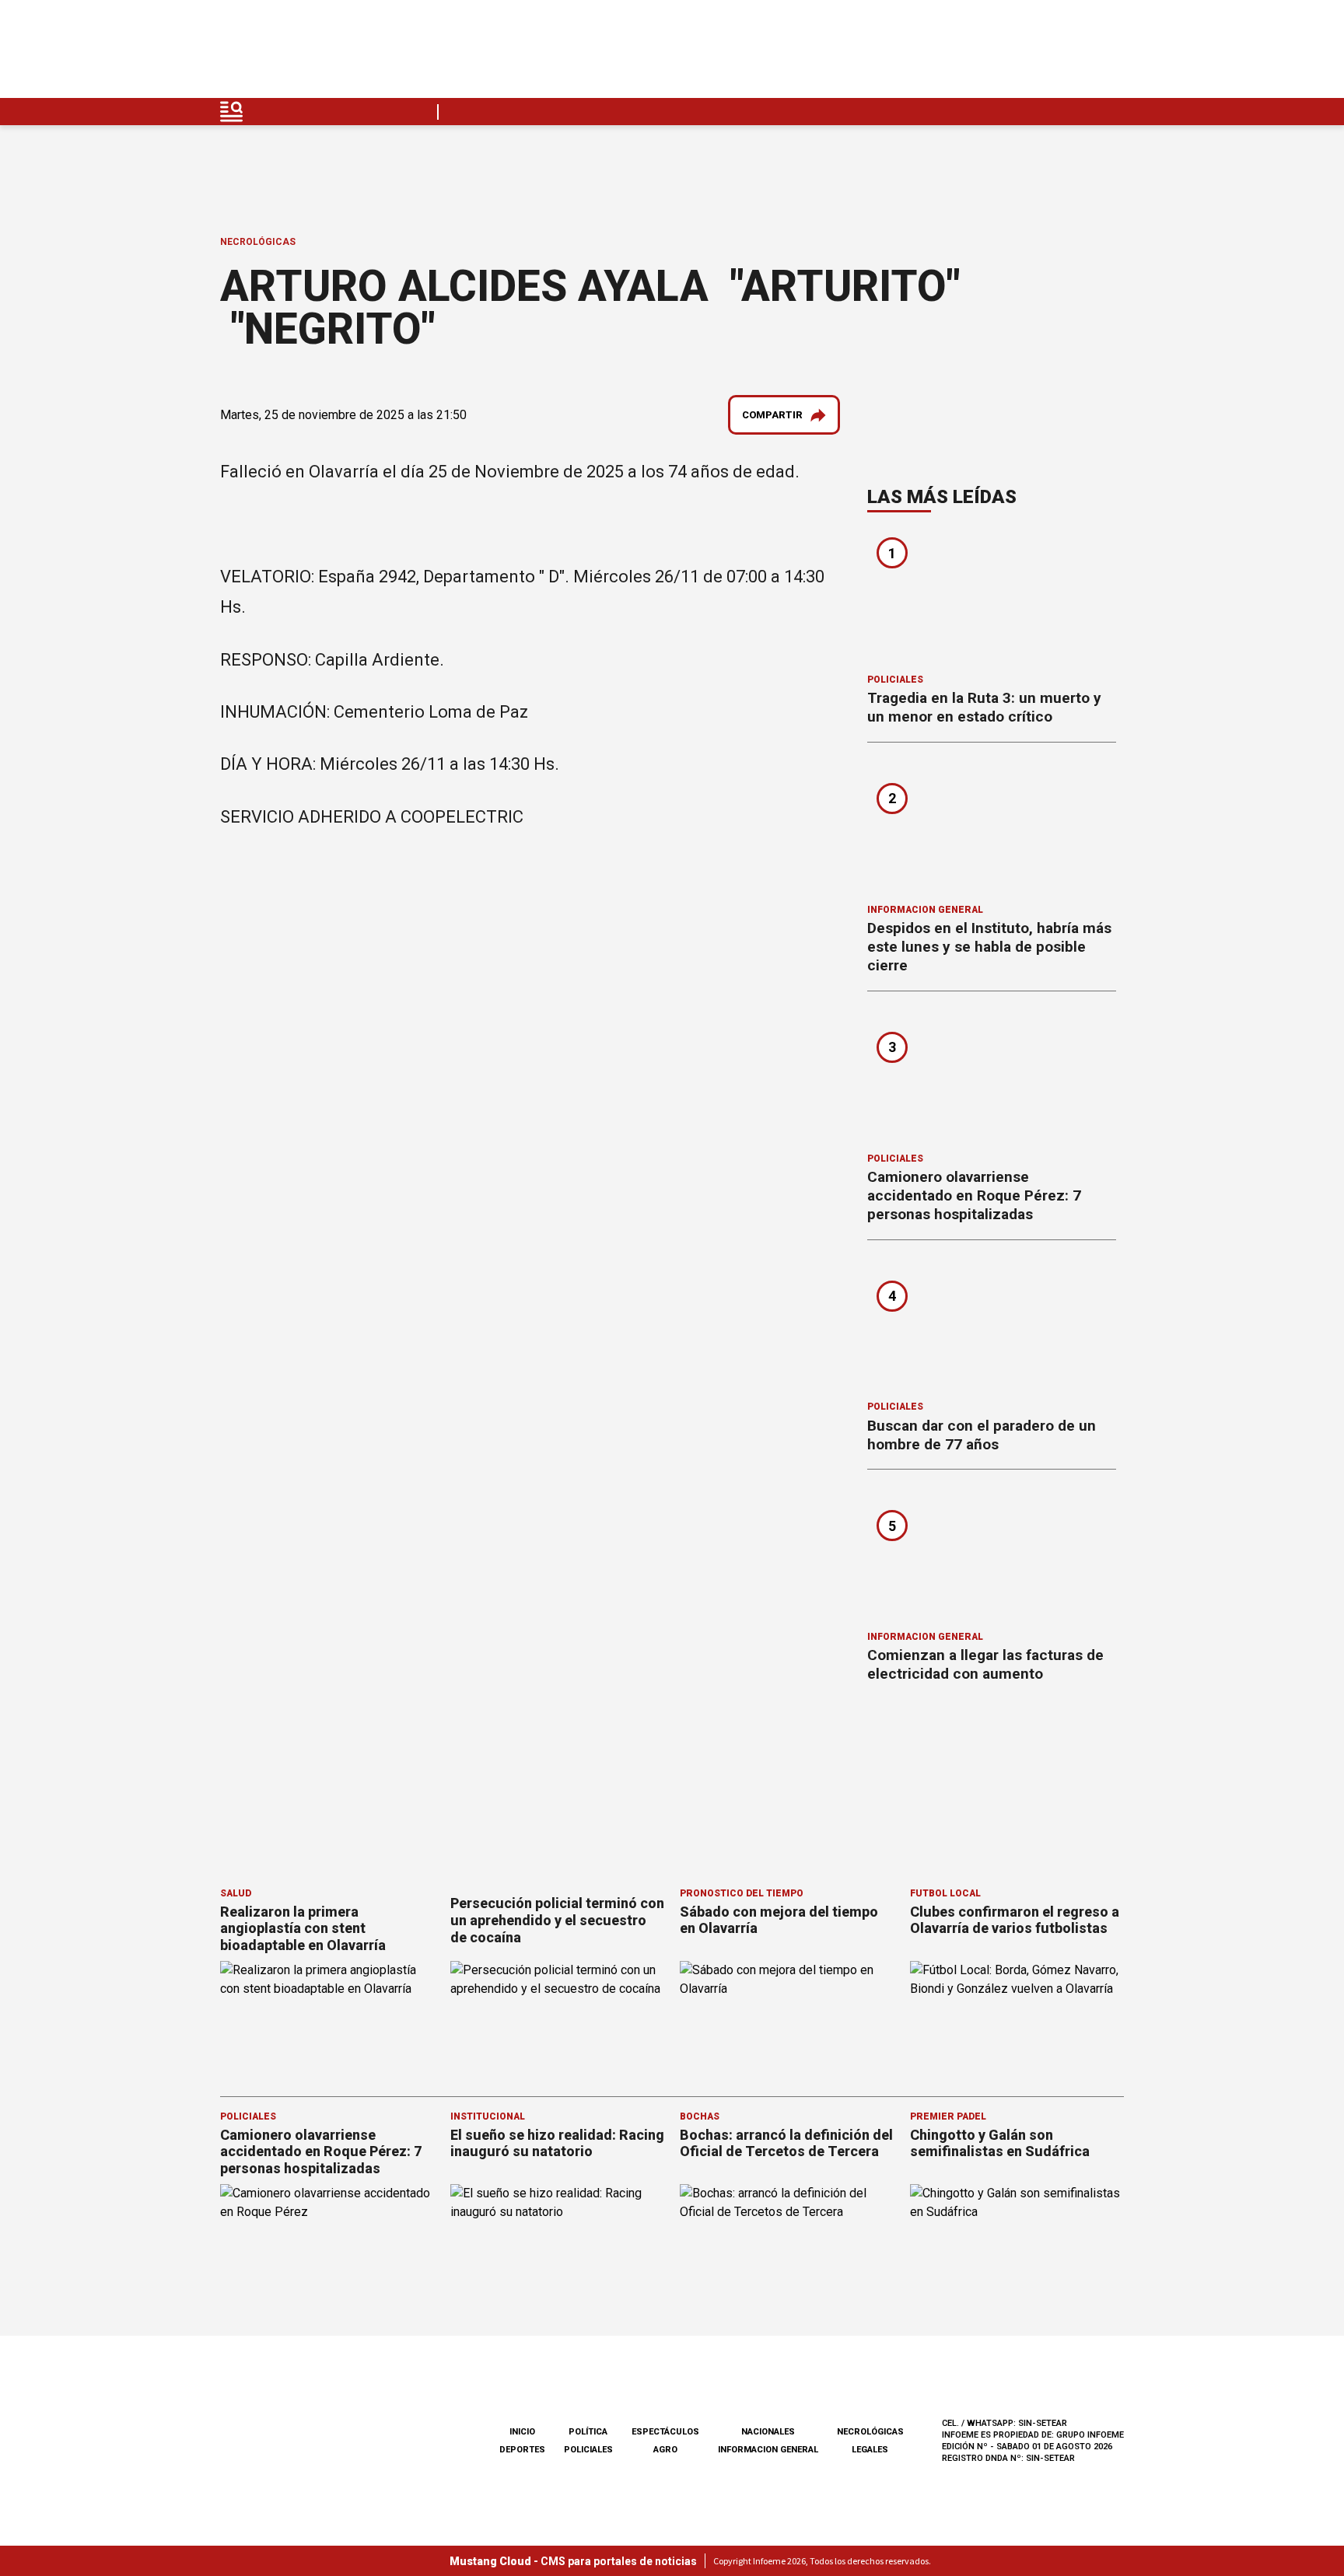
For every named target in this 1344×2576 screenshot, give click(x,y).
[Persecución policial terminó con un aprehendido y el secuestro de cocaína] (558, 2021)
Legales (870, 2450)
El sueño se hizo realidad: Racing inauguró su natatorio (557, 2143)
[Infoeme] (319, 53)
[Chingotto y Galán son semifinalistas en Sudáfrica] (1017, 2244)
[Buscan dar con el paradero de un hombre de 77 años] (992, 1326)
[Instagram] (1038, 53)
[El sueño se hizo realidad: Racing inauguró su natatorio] (558, 2244)
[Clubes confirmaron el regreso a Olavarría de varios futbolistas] (1017, 2021)
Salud (236, 1893)
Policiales (895, 680)
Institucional (488, 2116)
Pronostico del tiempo (742, 1893)
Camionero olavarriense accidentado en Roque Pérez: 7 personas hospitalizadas (974, 1195)
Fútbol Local (945, 1893)
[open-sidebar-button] (232, 112)
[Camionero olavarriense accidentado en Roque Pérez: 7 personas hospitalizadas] (992, 1077)
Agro (665, 2450)
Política (588, 2432)
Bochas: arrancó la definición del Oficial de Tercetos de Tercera (786, 2143)
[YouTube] (1075, 53)
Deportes (522, 2450)
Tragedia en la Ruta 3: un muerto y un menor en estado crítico (984, 707)
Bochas (700, 2116)
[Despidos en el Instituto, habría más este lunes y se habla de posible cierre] (992, 828)
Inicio (522, 2432)
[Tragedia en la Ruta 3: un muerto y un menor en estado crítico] (992, 598)
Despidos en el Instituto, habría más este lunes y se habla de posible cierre (989, 947)
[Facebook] (1002, 53)
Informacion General (925, 910)
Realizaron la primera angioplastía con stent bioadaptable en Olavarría (303, 1928)
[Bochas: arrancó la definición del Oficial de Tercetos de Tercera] (787, 2244)
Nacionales (768, 2432)
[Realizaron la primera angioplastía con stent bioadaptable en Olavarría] (327, 2021)
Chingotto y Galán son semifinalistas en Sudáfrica (1000, 2143)
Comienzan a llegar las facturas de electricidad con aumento (985, 1664)
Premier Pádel (948, 2116)
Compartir (772, 415)
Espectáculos (665, 2432)
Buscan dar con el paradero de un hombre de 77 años (982, 1435)
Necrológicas (258, 242)
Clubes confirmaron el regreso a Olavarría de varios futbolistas (1015, 1920)
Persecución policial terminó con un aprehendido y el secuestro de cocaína (557, 1920)
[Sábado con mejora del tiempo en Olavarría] (787, 2021)
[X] (1111, 53)
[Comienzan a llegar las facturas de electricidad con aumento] (992, 1555)
